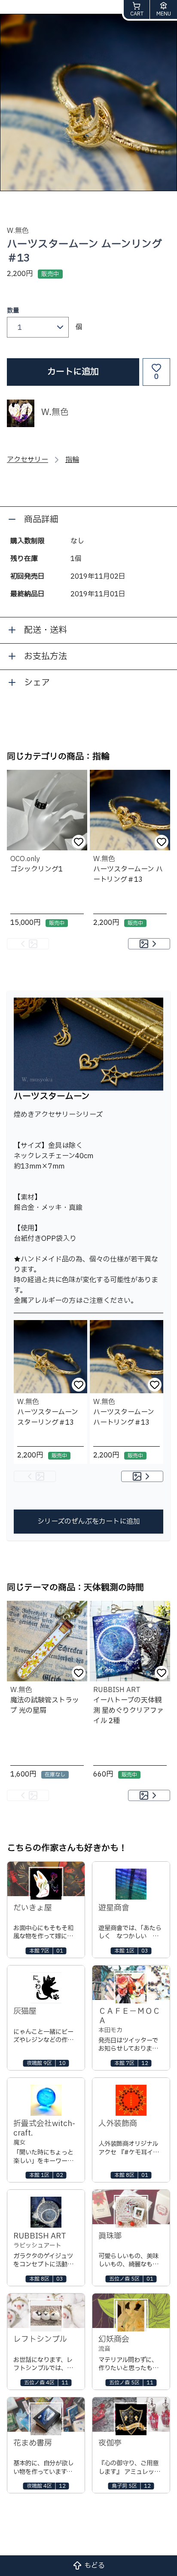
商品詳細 (41, 520)
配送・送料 (46, 630)
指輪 (72, 460)
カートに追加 (73, 372)
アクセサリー (27, 460)
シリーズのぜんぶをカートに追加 (89, 1522)
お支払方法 (46, 657)
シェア (37, 683)
